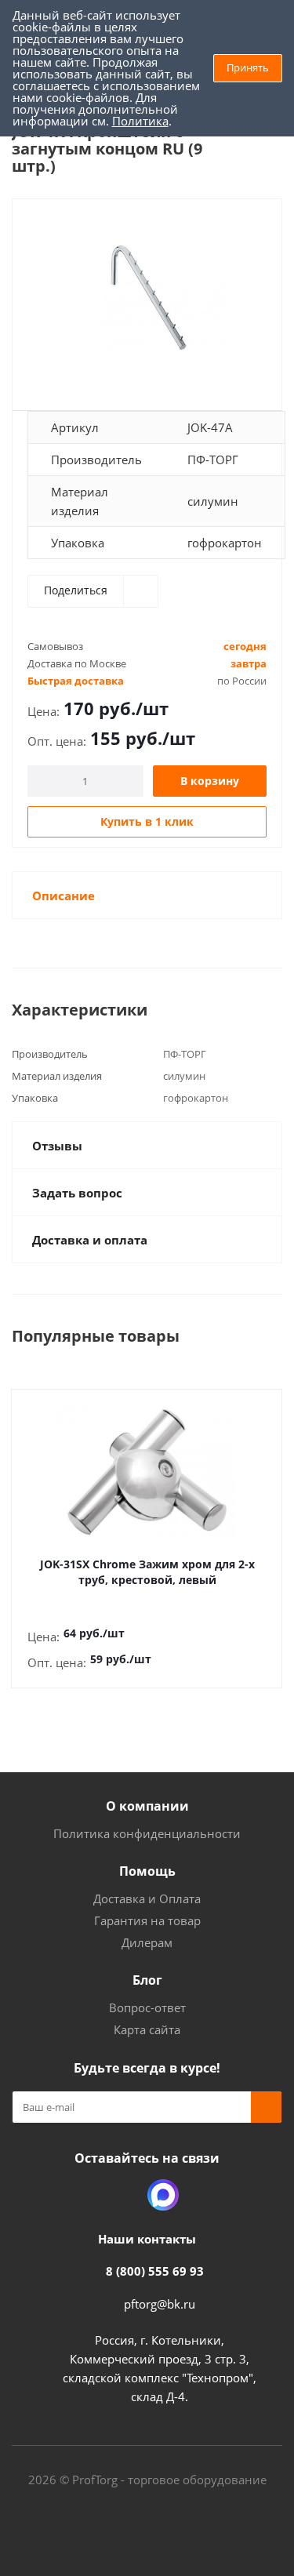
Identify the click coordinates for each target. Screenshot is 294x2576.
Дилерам (147, 1942)
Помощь (147, 1871)
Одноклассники (124, 2195)
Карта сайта (147, 2029)
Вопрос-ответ (147, 2007)
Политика (140, 121)
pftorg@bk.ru (160, 2304)
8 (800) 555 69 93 (155, 2271)
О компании (147, 1806)
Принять (248, 67)
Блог (147, 1980)
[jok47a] (147, 298)
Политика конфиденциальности (147, 1833)
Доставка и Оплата (147, 1898)
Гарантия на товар (147, 1920)
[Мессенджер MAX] (163, 2195)
